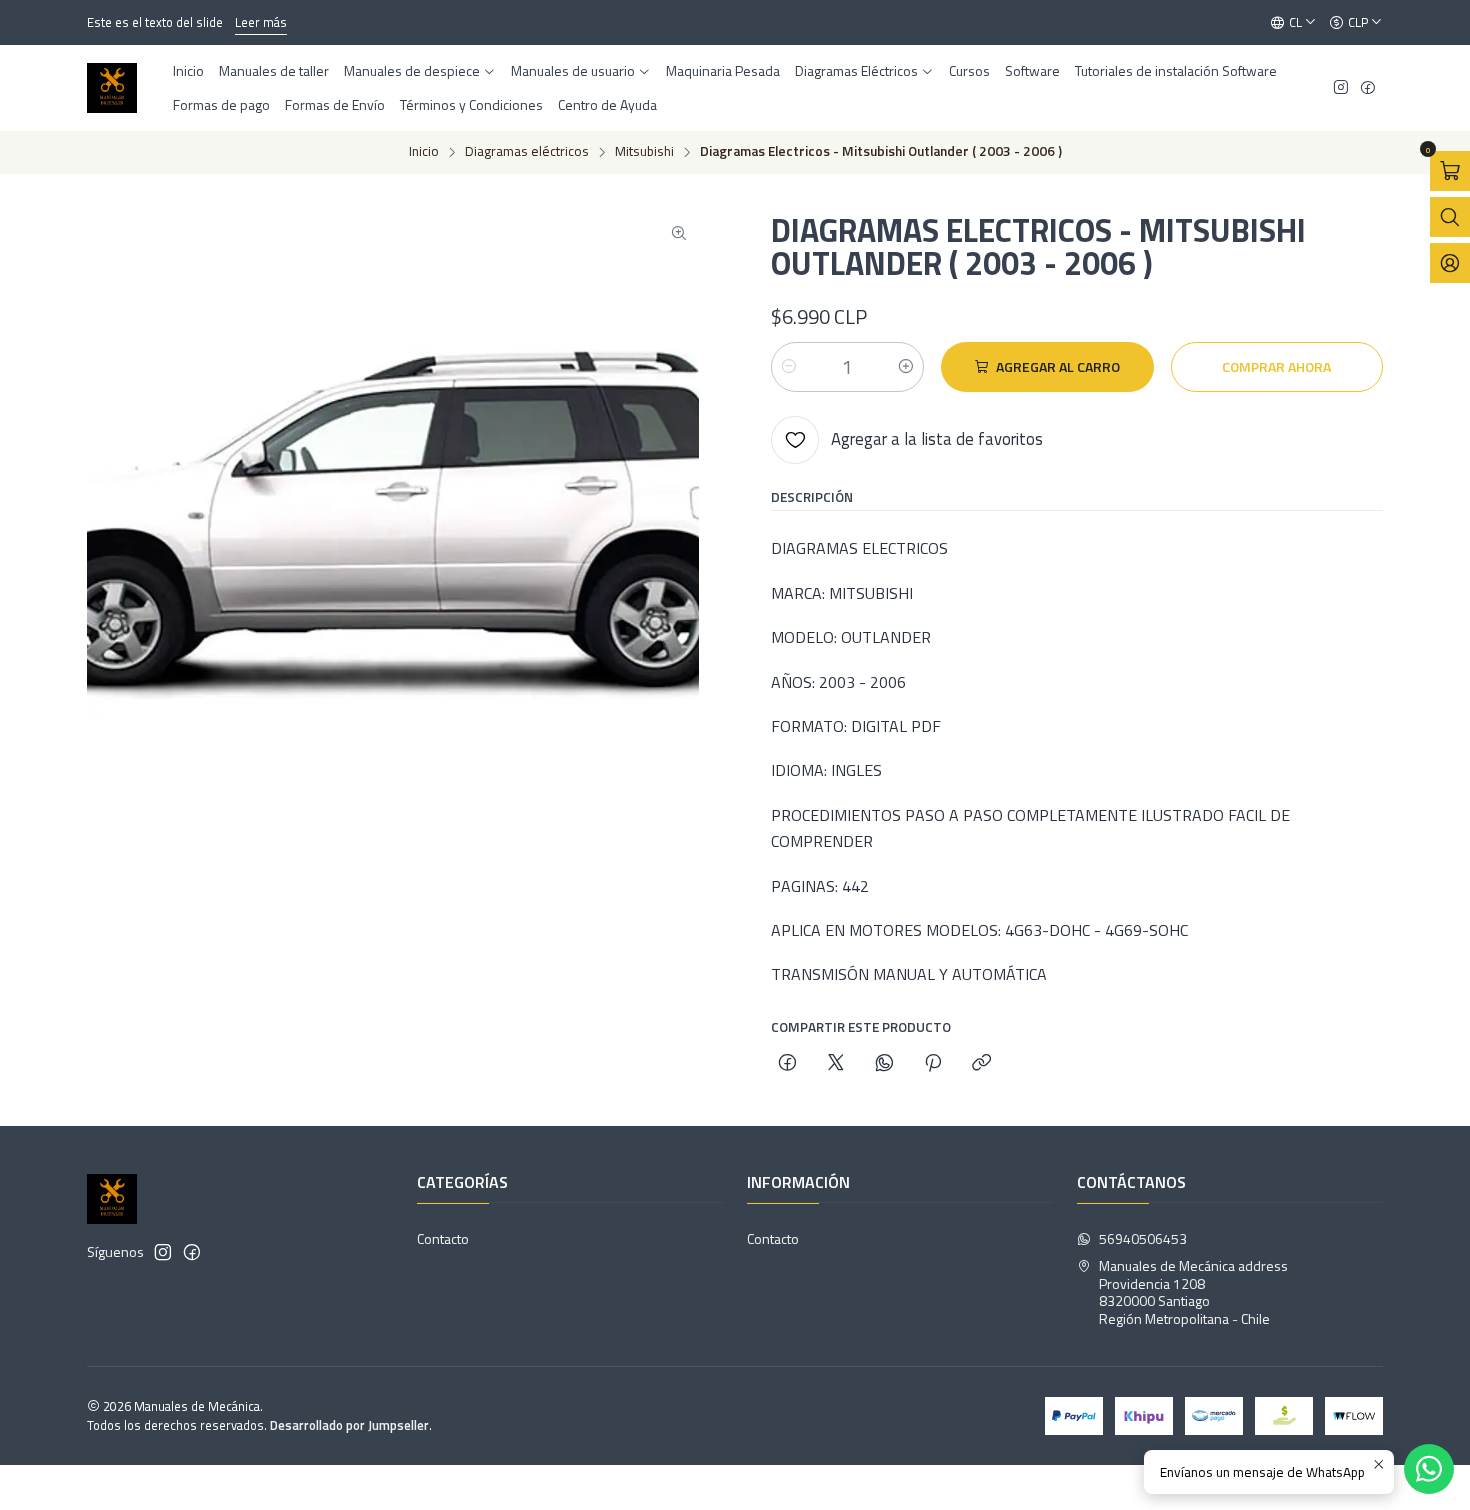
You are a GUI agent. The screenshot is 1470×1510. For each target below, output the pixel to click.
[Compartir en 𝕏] (836, 1064)
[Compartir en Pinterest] (933, 1064)
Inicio (424, 152)
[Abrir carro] (1450, 171)
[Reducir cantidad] (789, 367)
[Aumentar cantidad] (906, 367)
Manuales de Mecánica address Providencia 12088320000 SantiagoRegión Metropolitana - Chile (1193, 1292)
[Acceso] (1450, 263)
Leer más (261, 22)
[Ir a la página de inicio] (112, 88)
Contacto (443, 1238)
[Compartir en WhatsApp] (884, 1064)
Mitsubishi (644, 152)
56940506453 (1143, 1238)
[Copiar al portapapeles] (981, 1064)
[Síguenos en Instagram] (1341, 88)
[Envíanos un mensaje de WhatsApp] (1429, 1469)
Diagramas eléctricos (527, 152)
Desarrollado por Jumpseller (349, 1425)
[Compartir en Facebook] (787, 1064)
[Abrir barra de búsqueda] (1450, 217)
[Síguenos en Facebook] (1368, 88)
